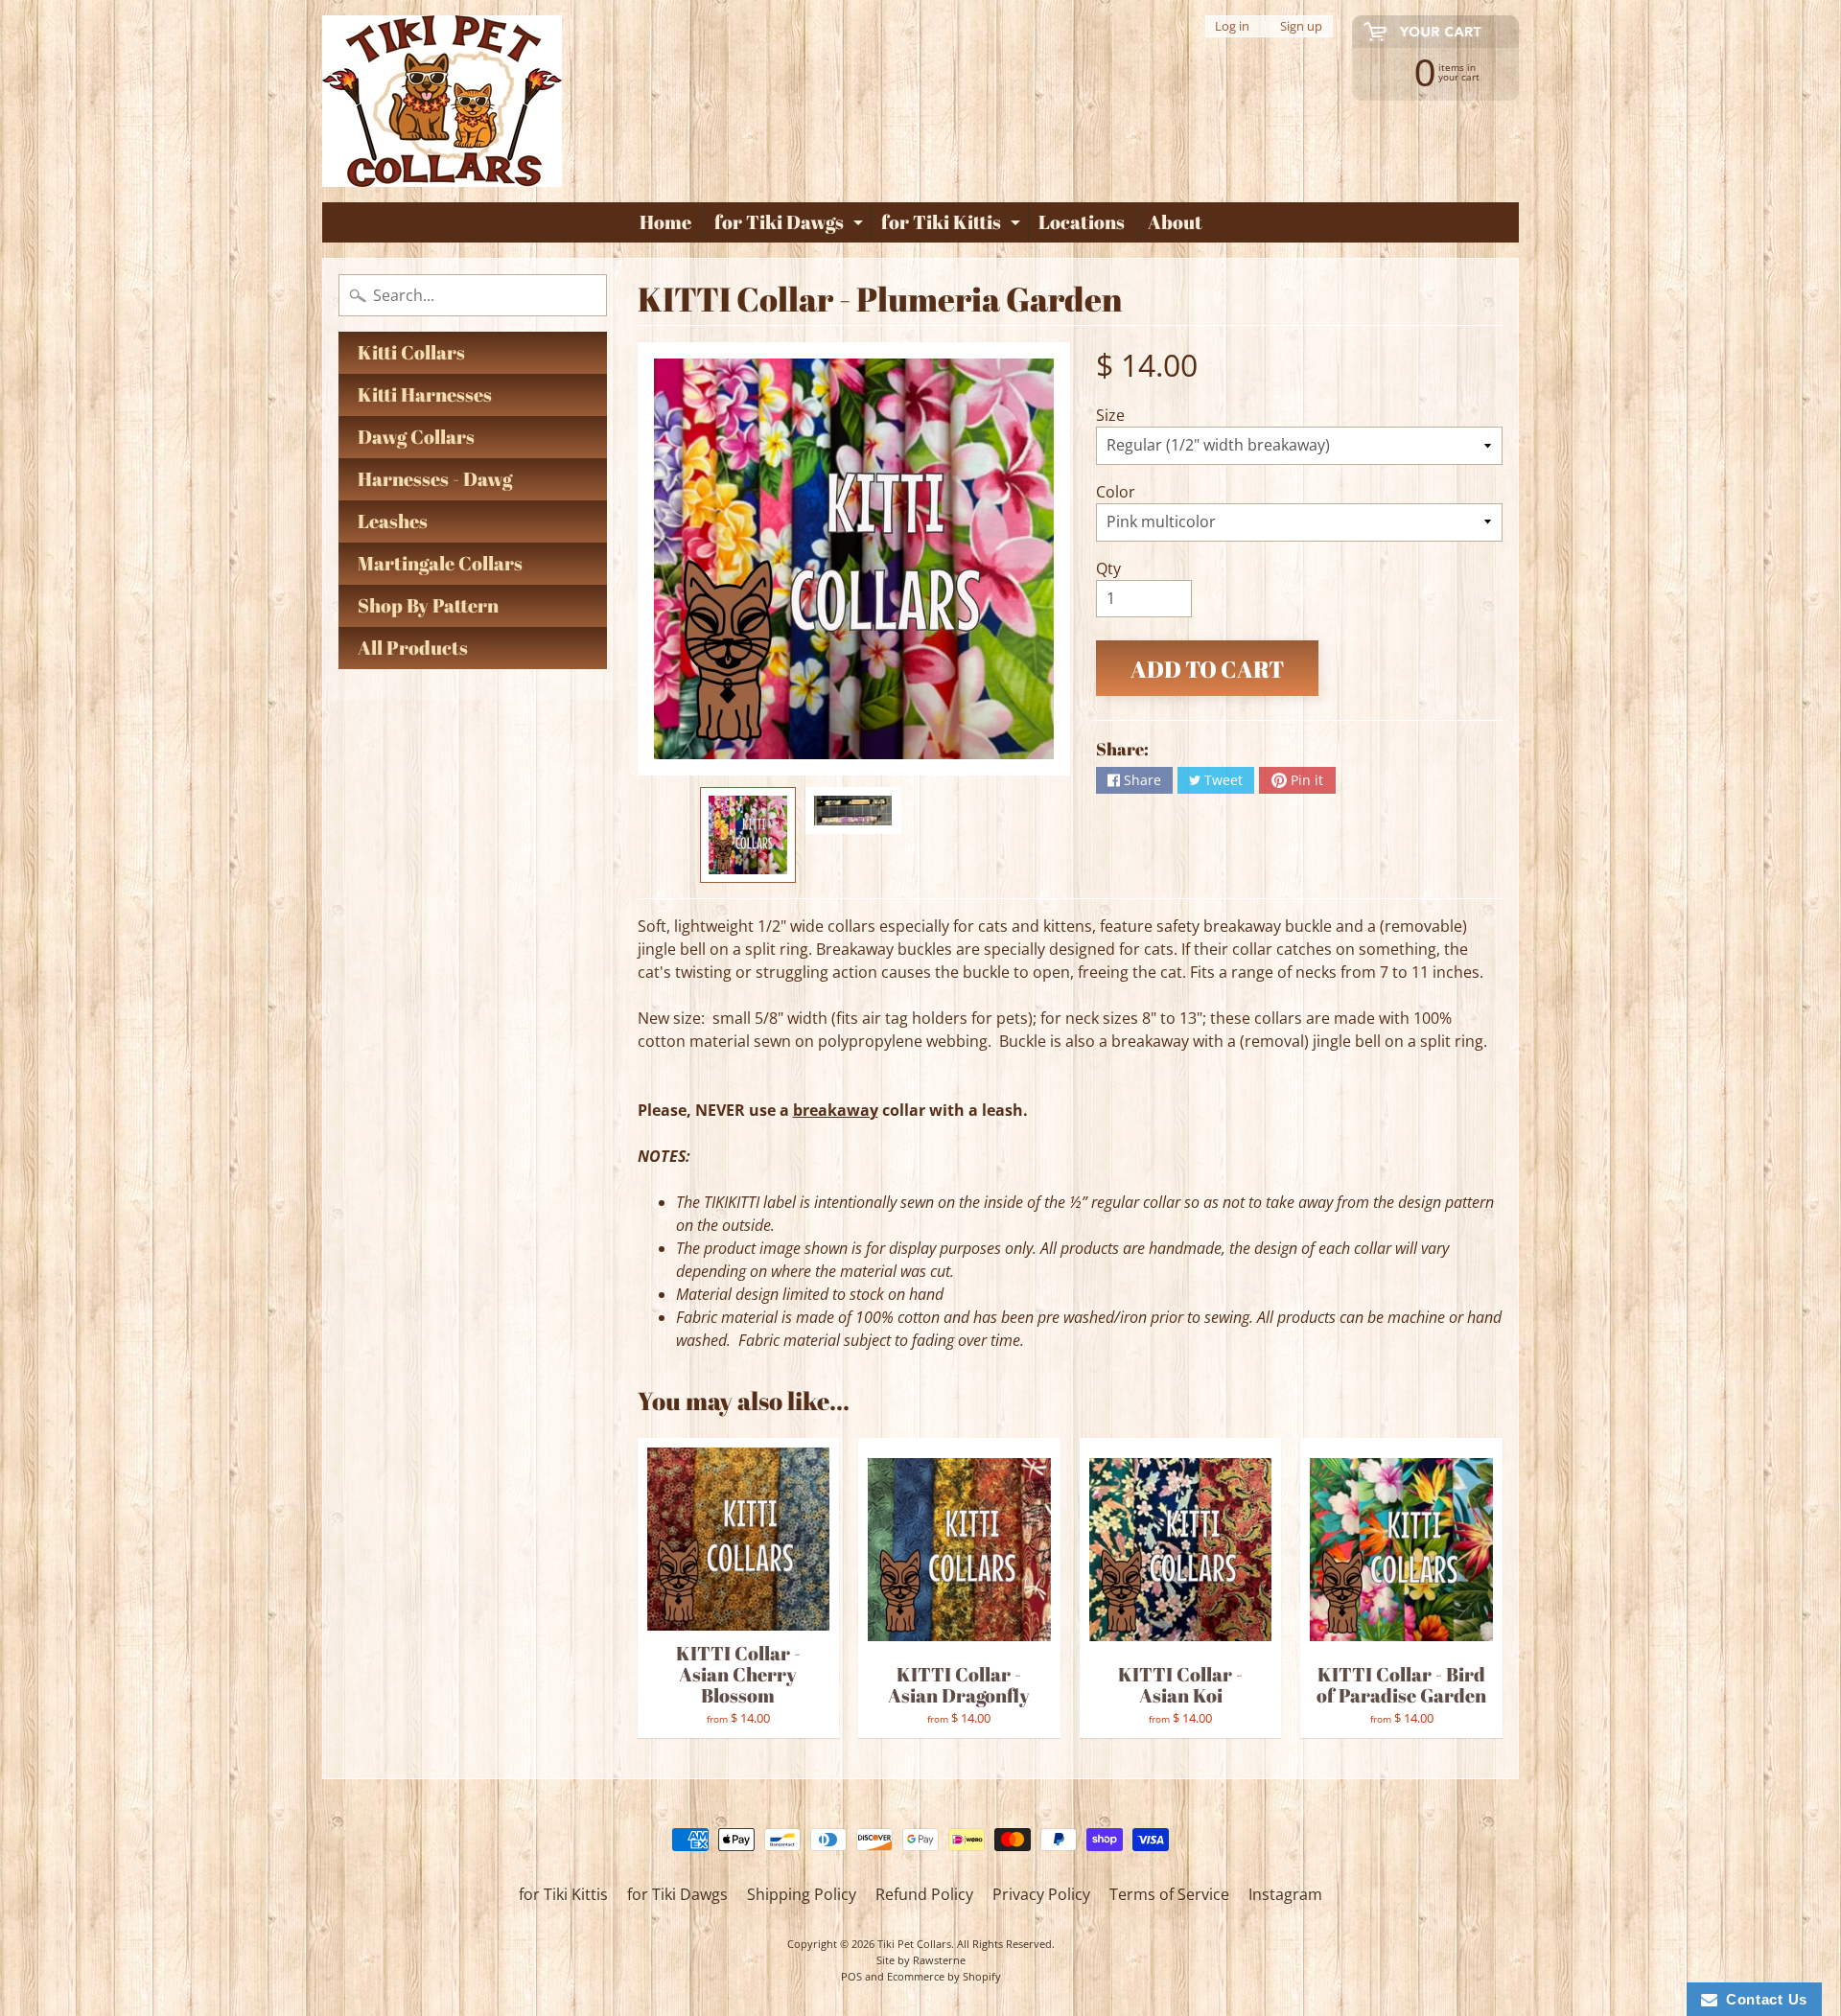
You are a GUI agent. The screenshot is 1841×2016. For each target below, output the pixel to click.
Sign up (1301, 26)
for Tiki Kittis (953, 225)
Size (1110, 415)
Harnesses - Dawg (435, 479)
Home (665, 222)
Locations (1082, 222)
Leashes (393, 521)
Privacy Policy (1041, 1894)
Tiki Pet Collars (914, 1944)
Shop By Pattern (428, 605)
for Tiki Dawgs (791, 225)
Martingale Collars (440, 563)
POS (851, 1976)
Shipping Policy (802, 1894)
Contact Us (1762, 1999)
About (1175, 222)
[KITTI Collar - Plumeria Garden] (748, 835)
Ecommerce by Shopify (944, 1976)
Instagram (1285, 1894)
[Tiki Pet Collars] (442, 101)
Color (1116, 492)
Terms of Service (1169, 1894)
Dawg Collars (416, 437)
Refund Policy (924, 1894)
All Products (413, 648)
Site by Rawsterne (921, 1960)
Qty (1108, 568)
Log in (1232, 26)
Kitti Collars (411, 352)
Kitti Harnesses (425, 394)
